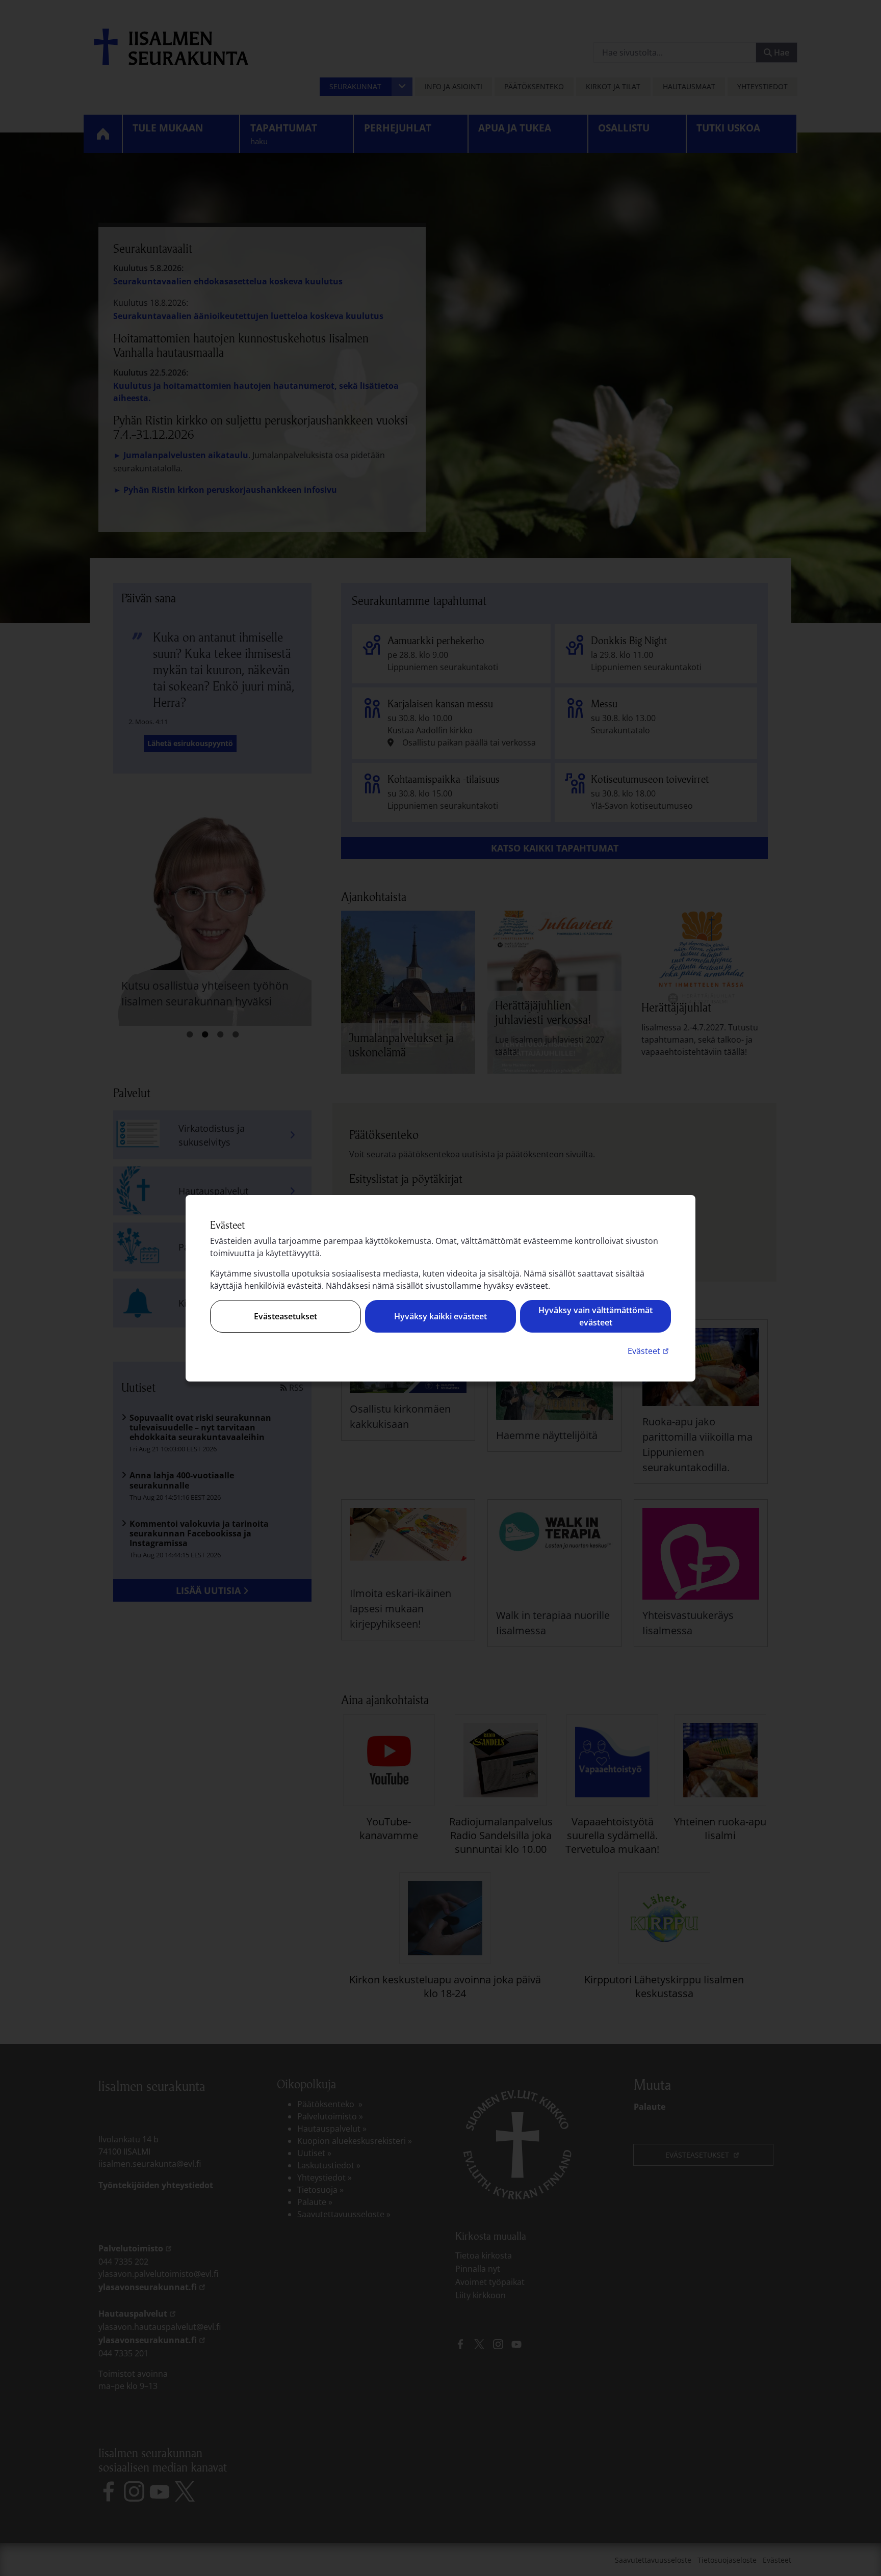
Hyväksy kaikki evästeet (440, 1316)
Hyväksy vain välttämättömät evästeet (595, 1316)
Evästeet (649, 1351)
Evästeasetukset (286, 1316)
